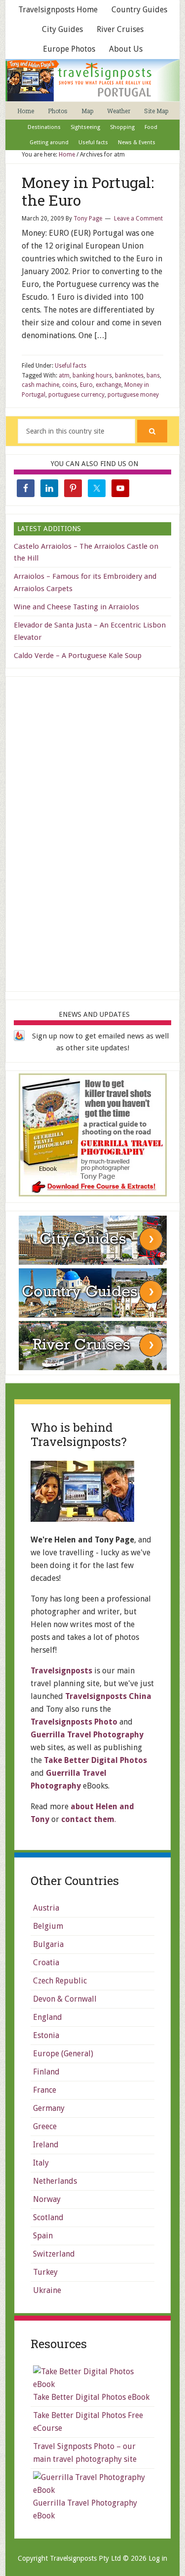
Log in (158, 2558)
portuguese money (133, 395)
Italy (41, 2163)
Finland (46, 2072)
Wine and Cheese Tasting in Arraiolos (76, 607)
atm (64, 376)
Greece (45, 2126)
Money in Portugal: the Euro (88, 191)
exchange (109, 385)
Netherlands (55, 2181)
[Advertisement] (93, 832)
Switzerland (54, 2254)
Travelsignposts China (108, 1696)
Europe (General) (63, 2054)
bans (153, 376)
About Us (126, 49)
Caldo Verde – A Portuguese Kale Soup (78, 656)
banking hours (92, 376)
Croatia (46, 1963)
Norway (47, 2199)
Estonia (46, 2035)
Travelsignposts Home (58, 10)
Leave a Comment (138, 219)
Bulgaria (48, 1944)
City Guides (62, 29)
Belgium (48, 1926)
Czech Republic (60, 1981)
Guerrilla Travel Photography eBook (85, 2509)
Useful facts (71, 366)
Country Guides (139, 10)
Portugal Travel (94, 80)
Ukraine (47, 2290)
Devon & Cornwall (65, 1999)
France (45, 2090)
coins (70, 385)
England (48, 2017)
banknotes (129, 376)
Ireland (46, 2145)
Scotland (48, 2217)
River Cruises (120, 29)
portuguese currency (76, 395)
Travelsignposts (61, 1671)
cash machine (40, 385)
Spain (43, 2236)
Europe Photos (69, 49)
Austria (46, 1908)
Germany (49, 2108)
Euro (86, 385)
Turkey (45, 2272)
